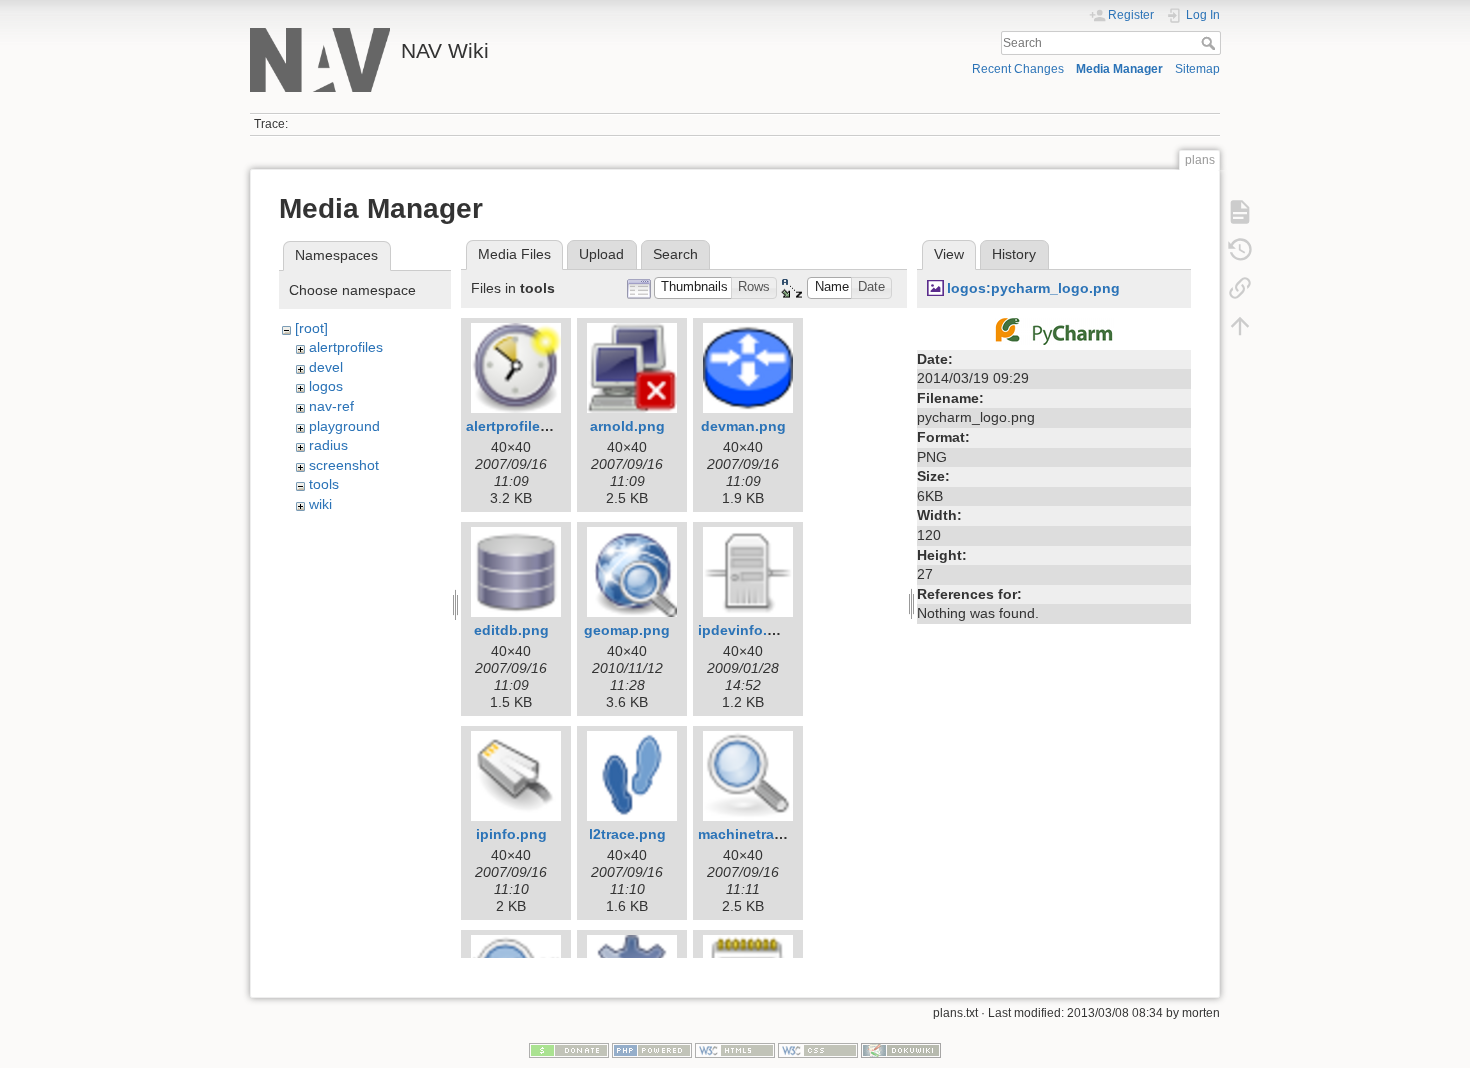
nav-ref (331, 406)
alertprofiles (346, 347)
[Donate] (569, 1050)
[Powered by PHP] (652, 1050)
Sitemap (1197, 69)
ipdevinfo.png (746, 630)
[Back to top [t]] (1240, 326)
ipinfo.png (511, 834)
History (1014, 254)
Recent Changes (1018, 69)
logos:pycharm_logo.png (1033, 288)
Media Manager (1119, 69)
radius (328, 445)
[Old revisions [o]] (1240, 250)
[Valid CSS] (818, 1050)
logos (326, 386)
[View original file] (1054, 330)
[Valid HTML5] (735, 1050)
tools (324, 484)
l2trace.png (627, 834)
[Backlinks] (1240, 288)
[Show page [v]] (1240, 212)
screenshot (344, 465)
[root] (311, 328)
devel (326, 367)
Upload (601, 254)
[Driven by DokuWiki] (901, 1050)
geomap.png (627, 630)
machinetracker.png (765, 834)
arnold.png (627, 426)
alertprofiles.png (522, 426)
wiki (320, 504)
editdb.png (511, 630)
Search (1210, 43)
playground (344, 426)
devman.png (743, 426)
